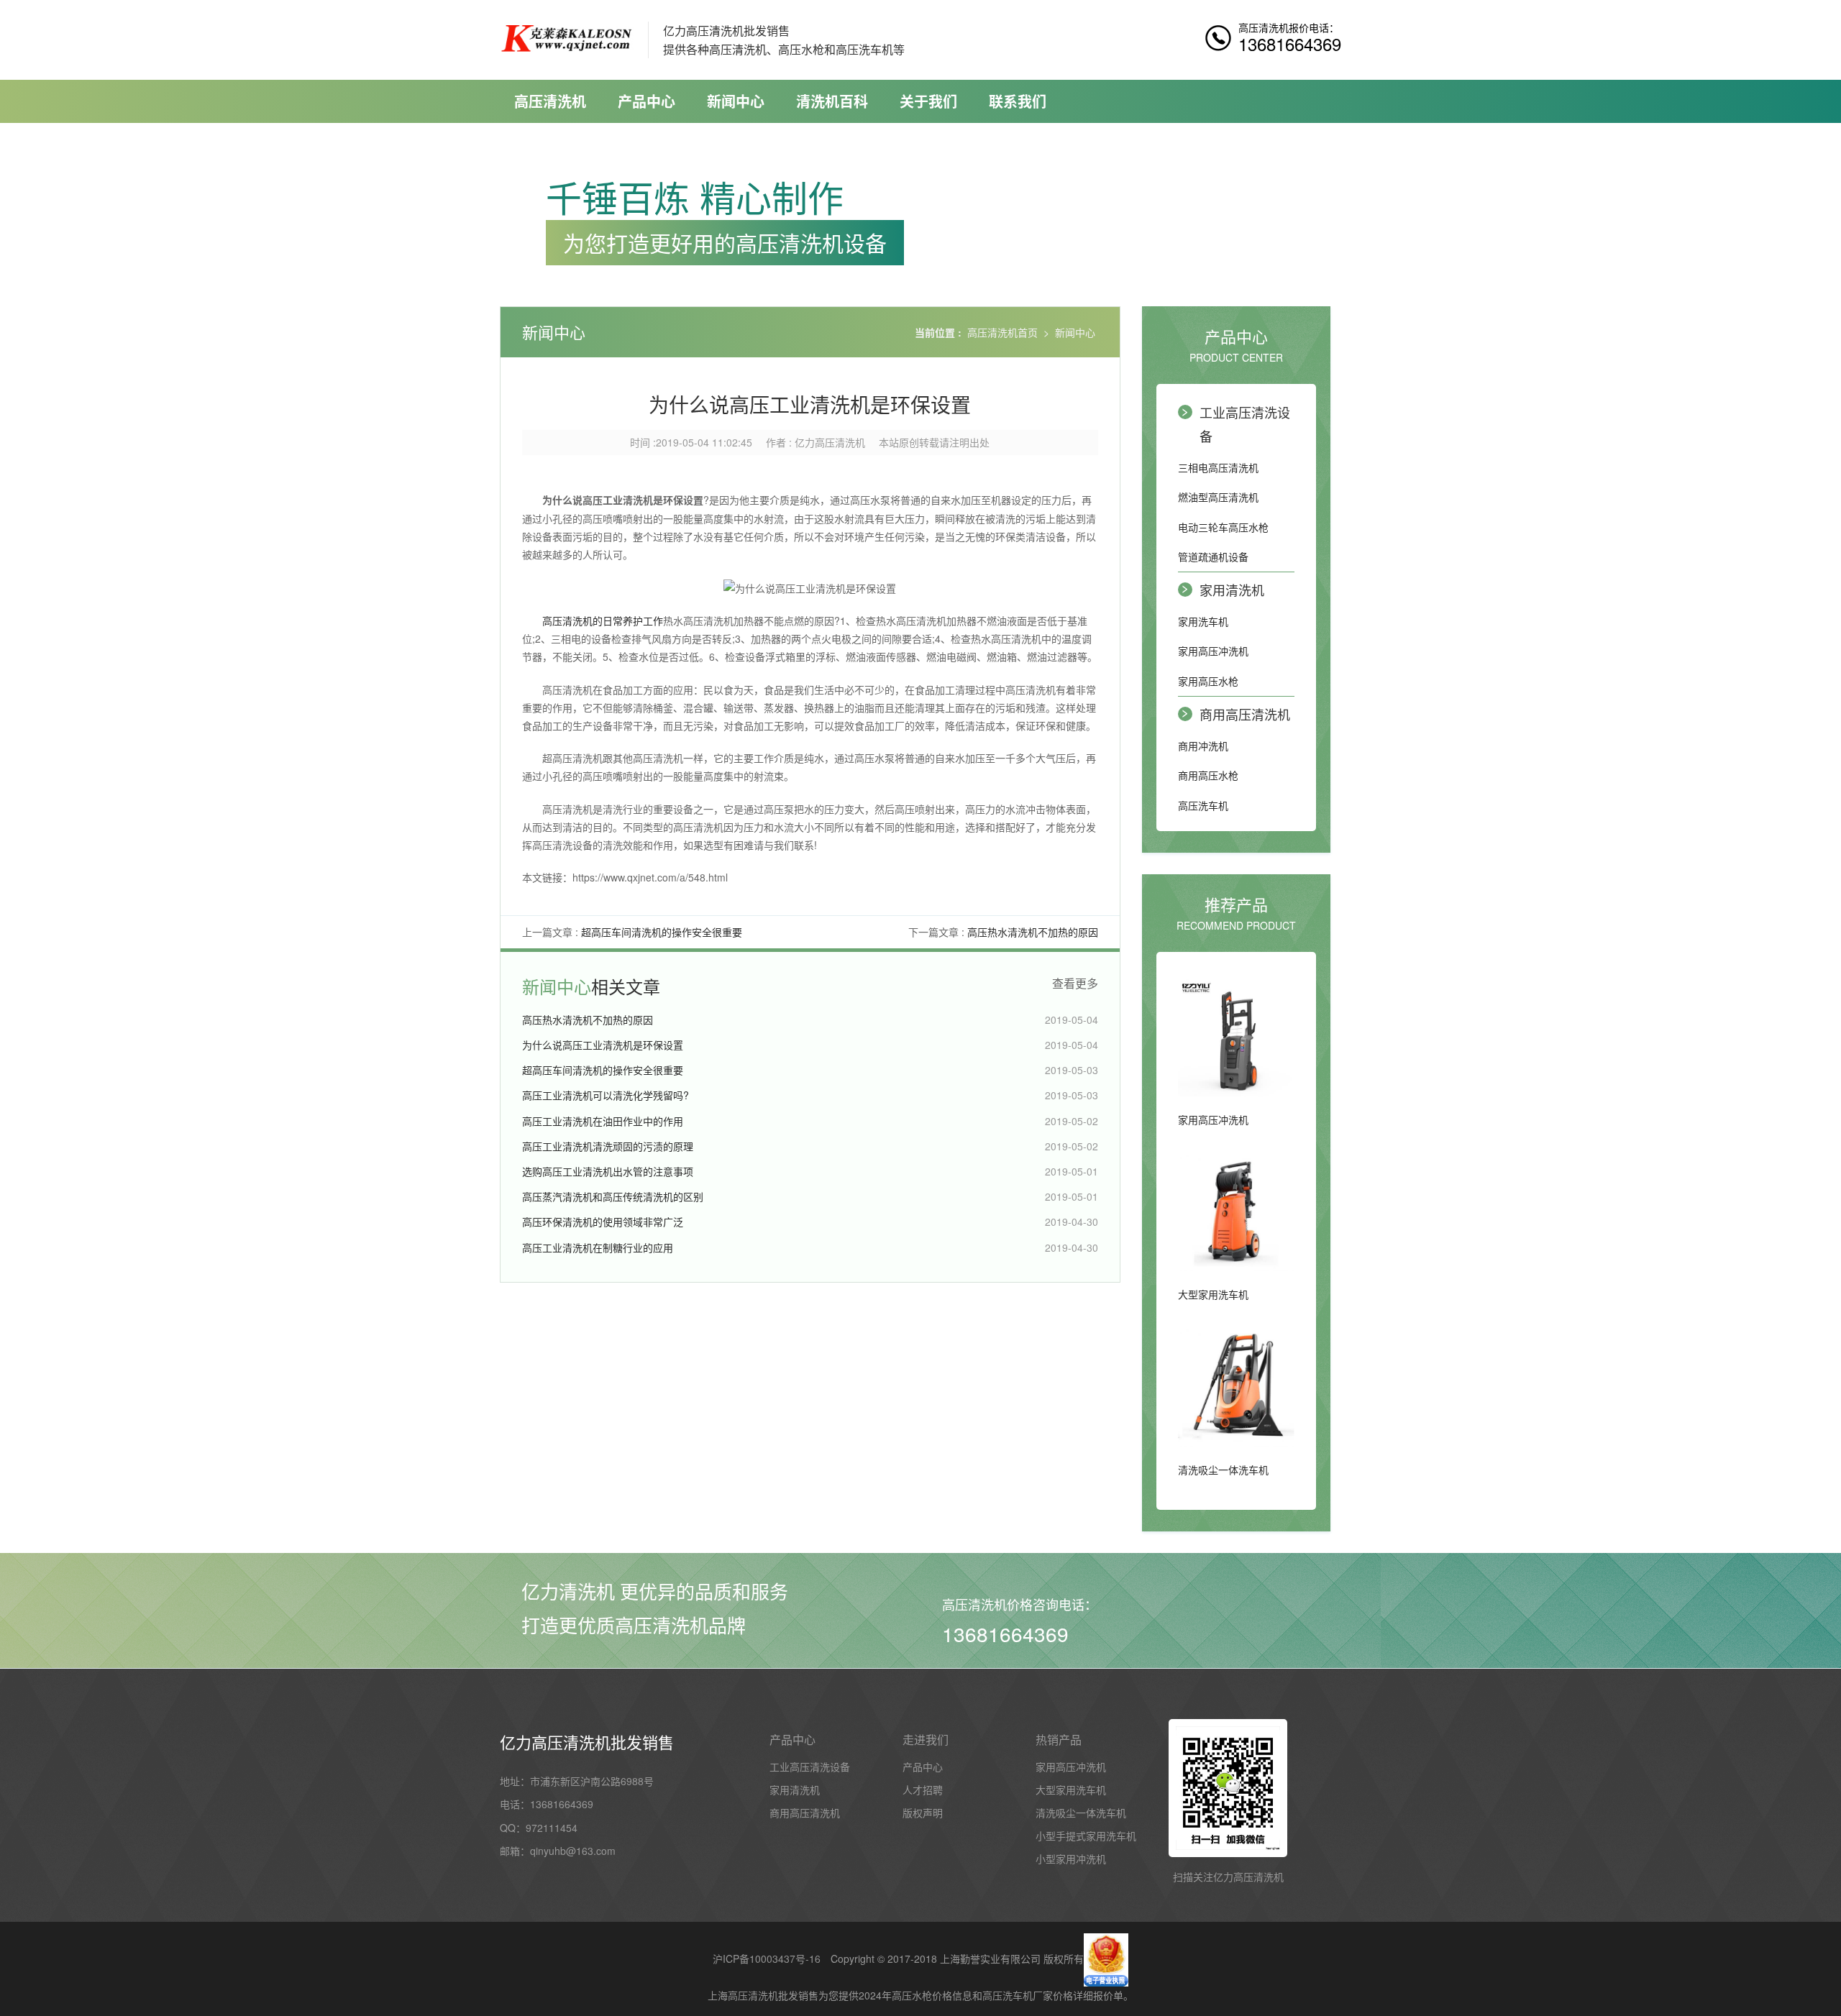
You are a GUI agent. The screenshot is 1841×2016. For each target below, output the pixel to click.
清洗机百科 (832, 101)
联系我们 (1018, 101)
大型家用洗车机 (1071, 1790)
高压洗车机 (1203, 805)
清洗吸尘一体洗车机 (1081, 1813)
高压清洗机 (550, 101)
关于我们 (928, 101)
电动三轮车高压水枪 (1223, 527)
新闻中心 (736, 101)
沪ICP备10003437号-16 (767, 1958)
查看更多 (1075, 984)
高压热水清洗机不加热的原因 (1033, 932)
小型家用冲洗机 (1071, 1859)
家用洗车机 (1203, 621)
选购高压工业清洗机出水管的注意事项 (608, 1171)
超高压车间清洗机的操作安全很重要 (662, 932)
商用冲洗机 (1203, 746)
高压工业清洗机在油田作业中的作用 (603, 1121)
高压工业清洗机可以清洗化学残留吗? (606, 1095)
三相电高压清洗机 (1218, 467)
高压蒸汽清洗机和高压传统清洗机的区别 (613, 1196)
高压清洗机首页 (1002, 332)
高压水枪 (912, 1995)
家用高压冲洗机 (1213, 651)
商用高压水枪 (1208, 775)
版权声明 (923, 1813)
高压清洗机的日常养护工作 (603, 620)
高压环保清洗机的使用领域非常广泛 (603, 1222)
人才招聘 (923, 1790)
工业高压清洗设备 (1245, 423)
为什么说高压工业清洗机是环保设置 (603, 1045)
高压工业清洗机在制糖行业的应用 (598, 1247)
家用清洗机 (1232, 590)
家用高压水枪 (1208, 681)
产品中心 (647, 101)
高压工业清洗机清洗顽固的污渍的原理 (608, 1146)
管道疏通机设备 (1213, 556)
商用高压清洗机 (1245, 714)
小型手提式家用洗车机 (1086, 1836)
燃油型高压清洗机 (1218, 497)
